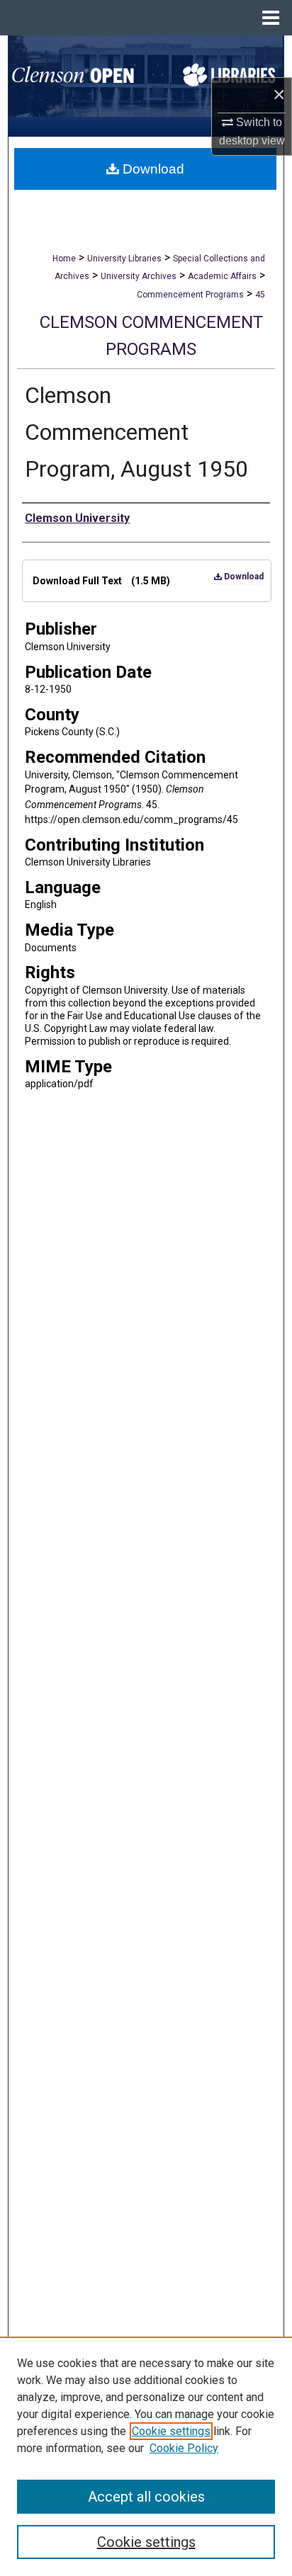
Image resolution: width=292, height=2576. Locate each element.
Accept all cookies (146, 2497)
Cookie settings (171, 2431)
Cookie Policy (184, 2448)
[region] (146, 2456)
